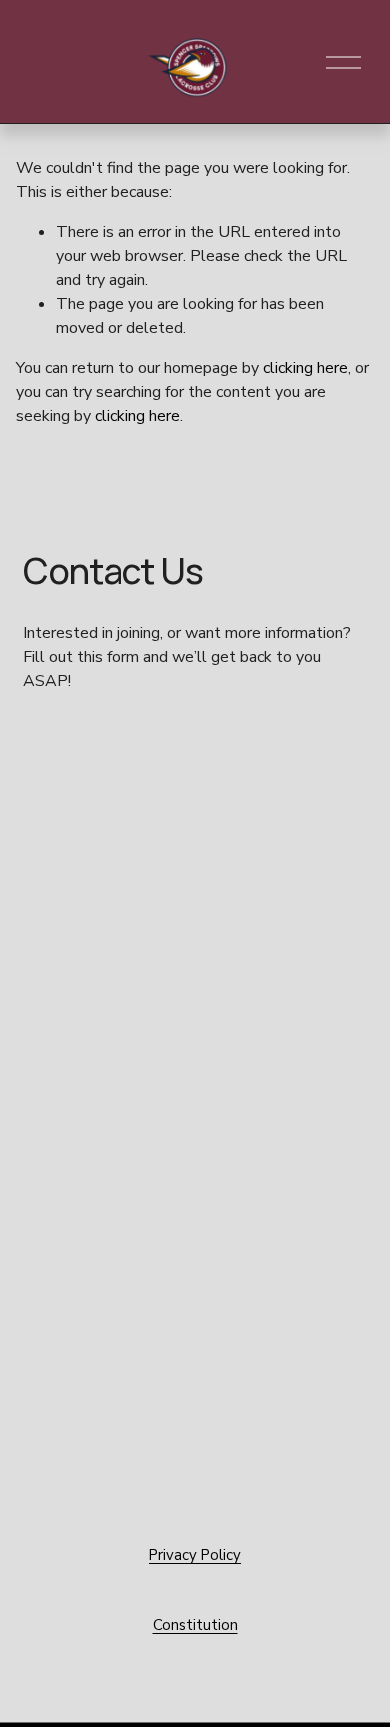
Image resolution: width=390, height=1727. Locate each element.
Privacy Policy (195, 1555)
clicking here (305, 368)
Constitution (195, 1625)
